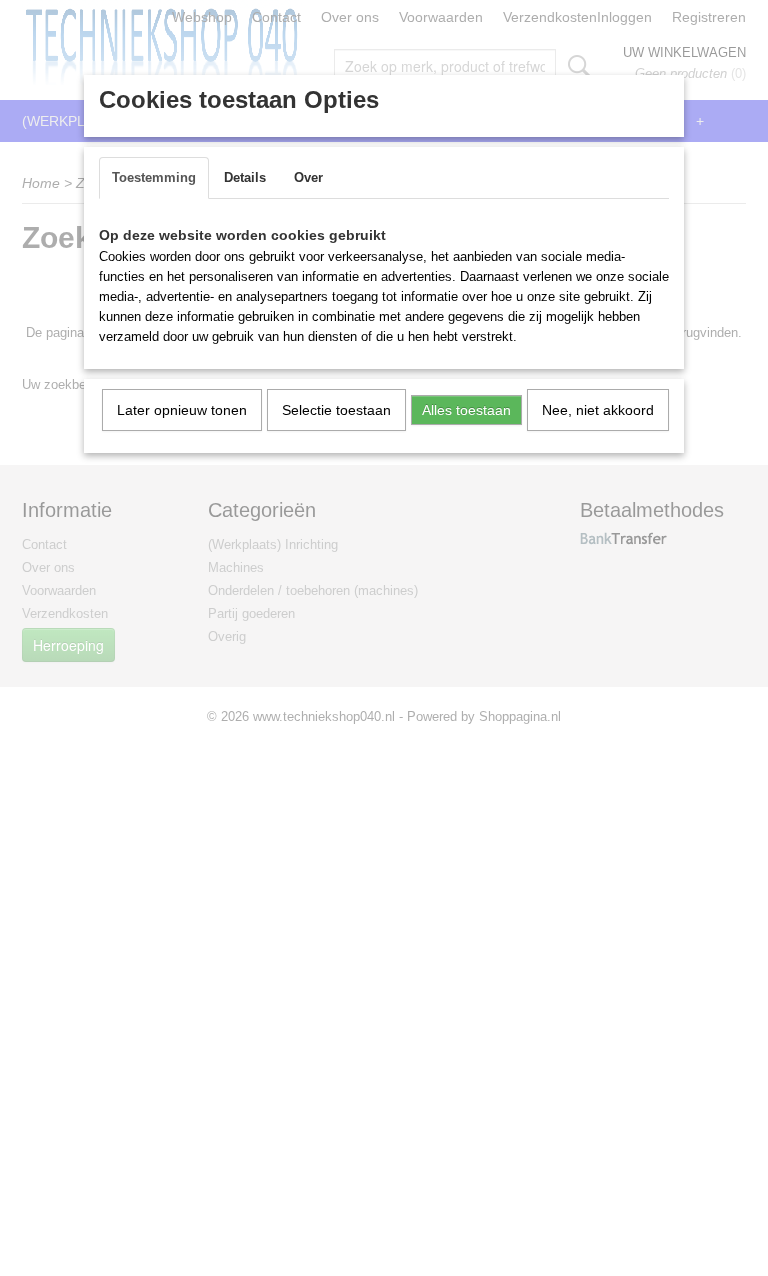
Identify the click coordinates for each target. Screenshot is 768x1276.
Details (245, 177)
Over (308, 177)
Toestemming (154, 177)
